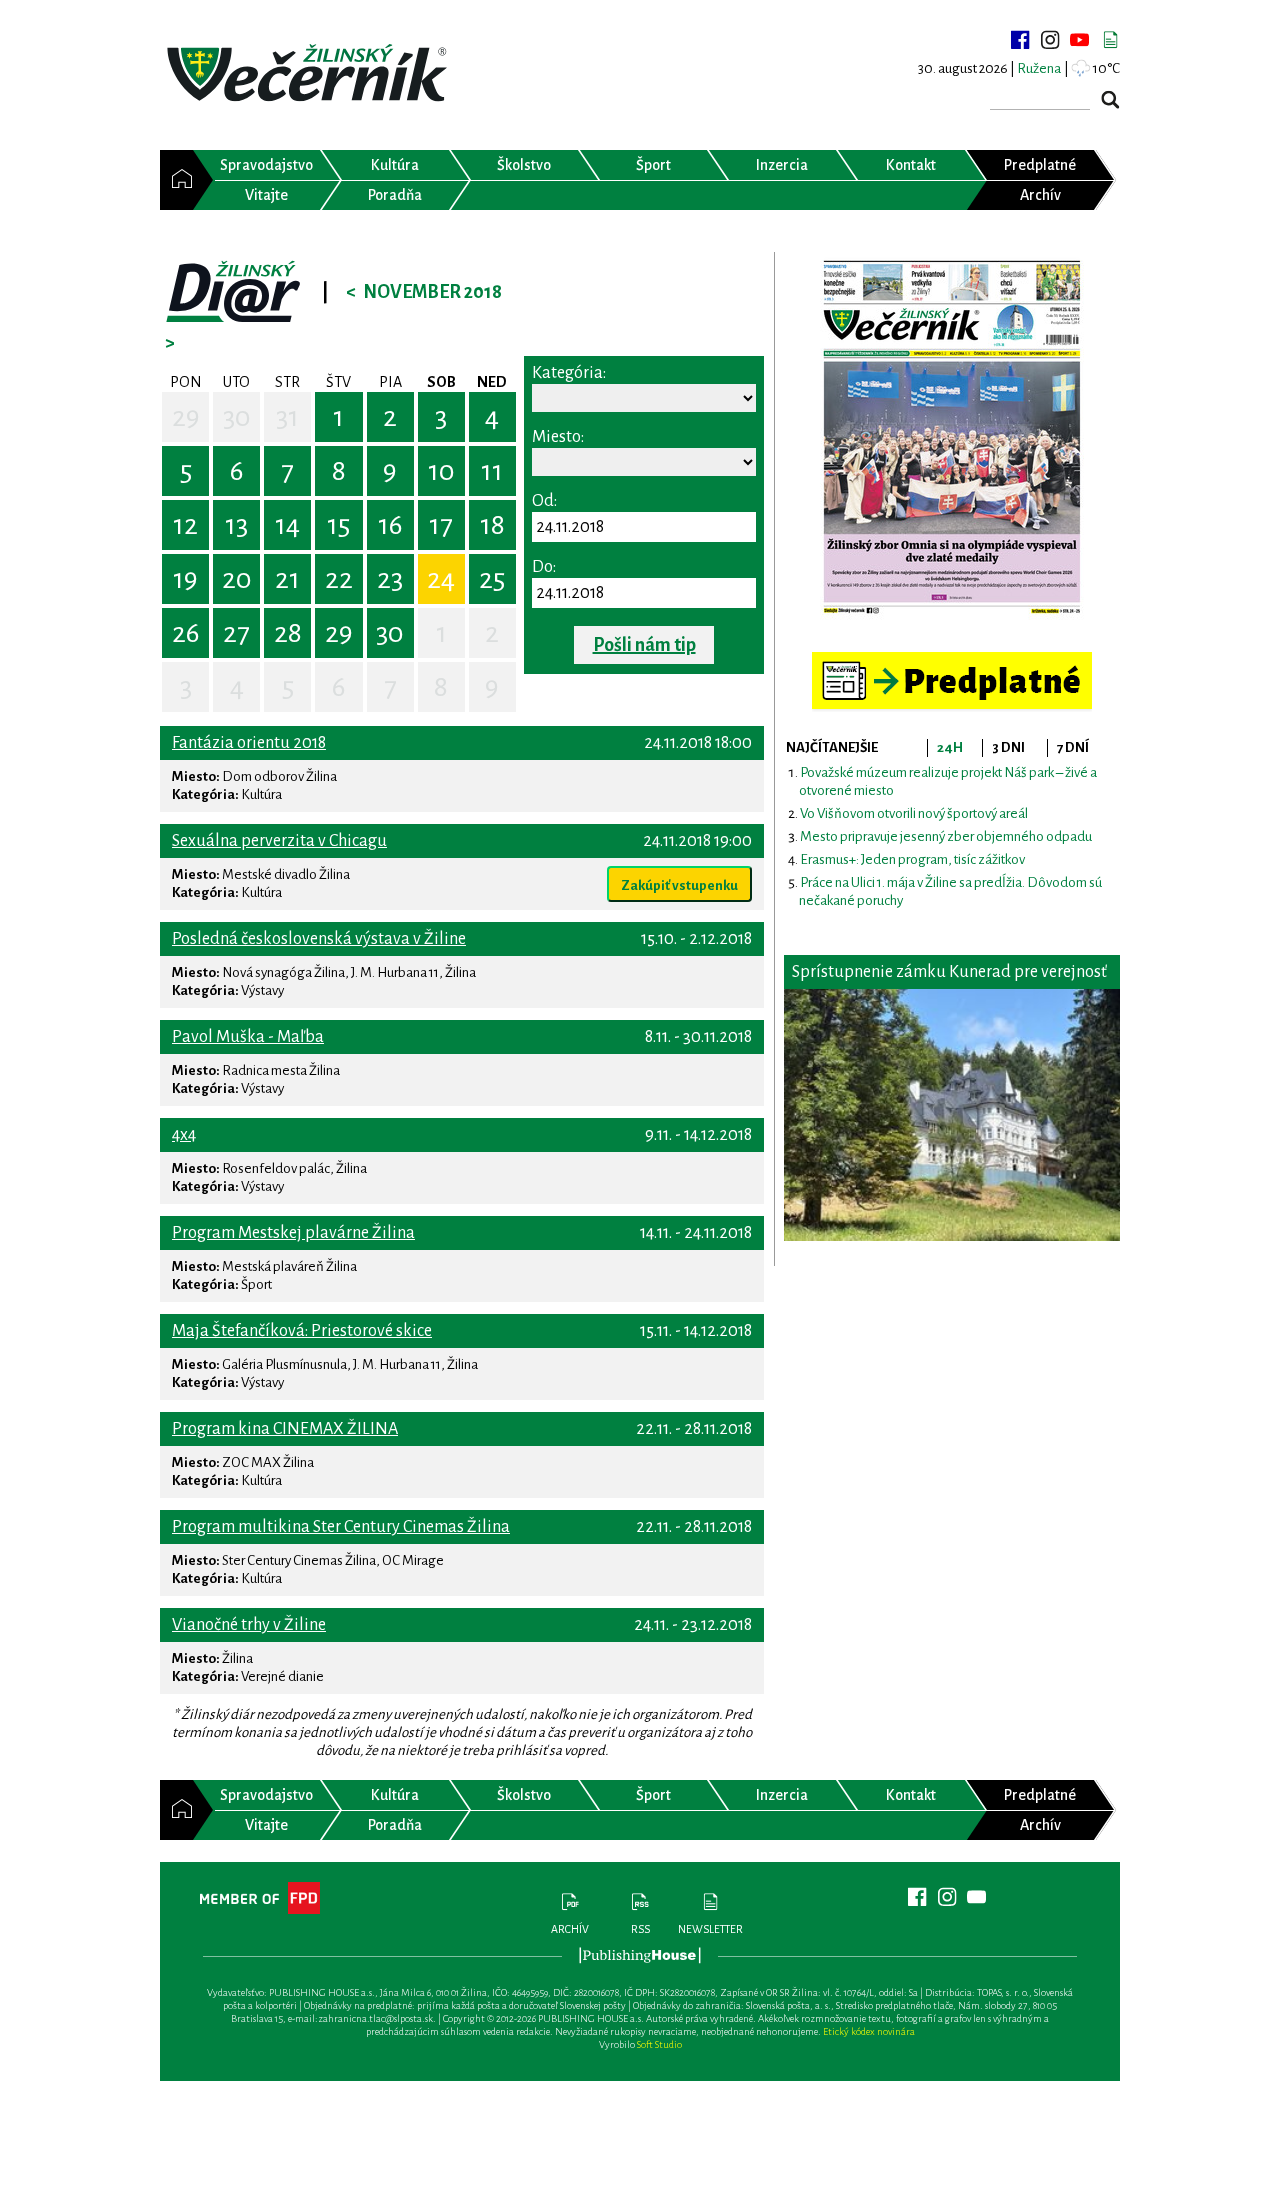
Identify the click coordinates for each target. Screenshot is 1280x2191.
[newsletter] (1110, 40)
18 (492, 525)
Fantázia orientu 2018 (249, 743)
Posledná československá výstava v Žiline (319, 939)
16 (390, 525)
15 (338, 525)
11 (492, 471)
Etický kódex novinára (869, 2031)
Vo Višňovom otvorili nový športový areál (914, 813)
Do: (544, 567)
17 (441, 525)
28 (288, 633)
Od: (544, 501)
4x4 (184, 1135)
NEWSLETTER (710, 1929)
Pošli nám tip (644, 645)
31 (287, 417)
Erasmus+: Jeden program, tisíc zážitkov (912, 859)
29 (186, 417)
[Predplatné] (952, 660)
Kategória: (569, 373)
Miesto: (558, 437)
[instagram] (1050, 40)
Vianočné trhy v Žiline (249, 1625)
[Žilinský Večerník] (310, 74)
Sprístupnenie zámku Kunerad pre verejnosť (949, 972)
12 (185, 525)
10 (441, 471)
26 (186, 633)
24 (441, 579)
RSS (640, 1929)
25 (492, 579)
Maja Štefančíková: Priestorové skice (302, 1331)
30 (237, 417)
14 (287, 525)
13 (236, 525)
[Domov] (176, 180)
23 (390, 579)
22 (339, 579)
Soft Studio (659, 2044)
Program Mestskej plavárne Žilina (293, 1233)
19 (185, 579)
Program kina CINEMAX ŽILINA (285, 1429)
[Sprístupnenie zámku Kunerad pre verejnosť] (952, 1115)
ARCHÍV (570, 1929)
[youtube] (1080, 40)
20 (237, 579)
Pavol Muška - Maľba (248, 1037)
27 (236, 633)
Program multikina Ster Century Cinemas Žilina (341, 1527)
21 (287, 579)
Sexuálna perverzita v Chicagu (279, 841)
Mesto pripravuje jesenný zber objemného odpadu (946, 836)
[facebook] (1020, 40)
